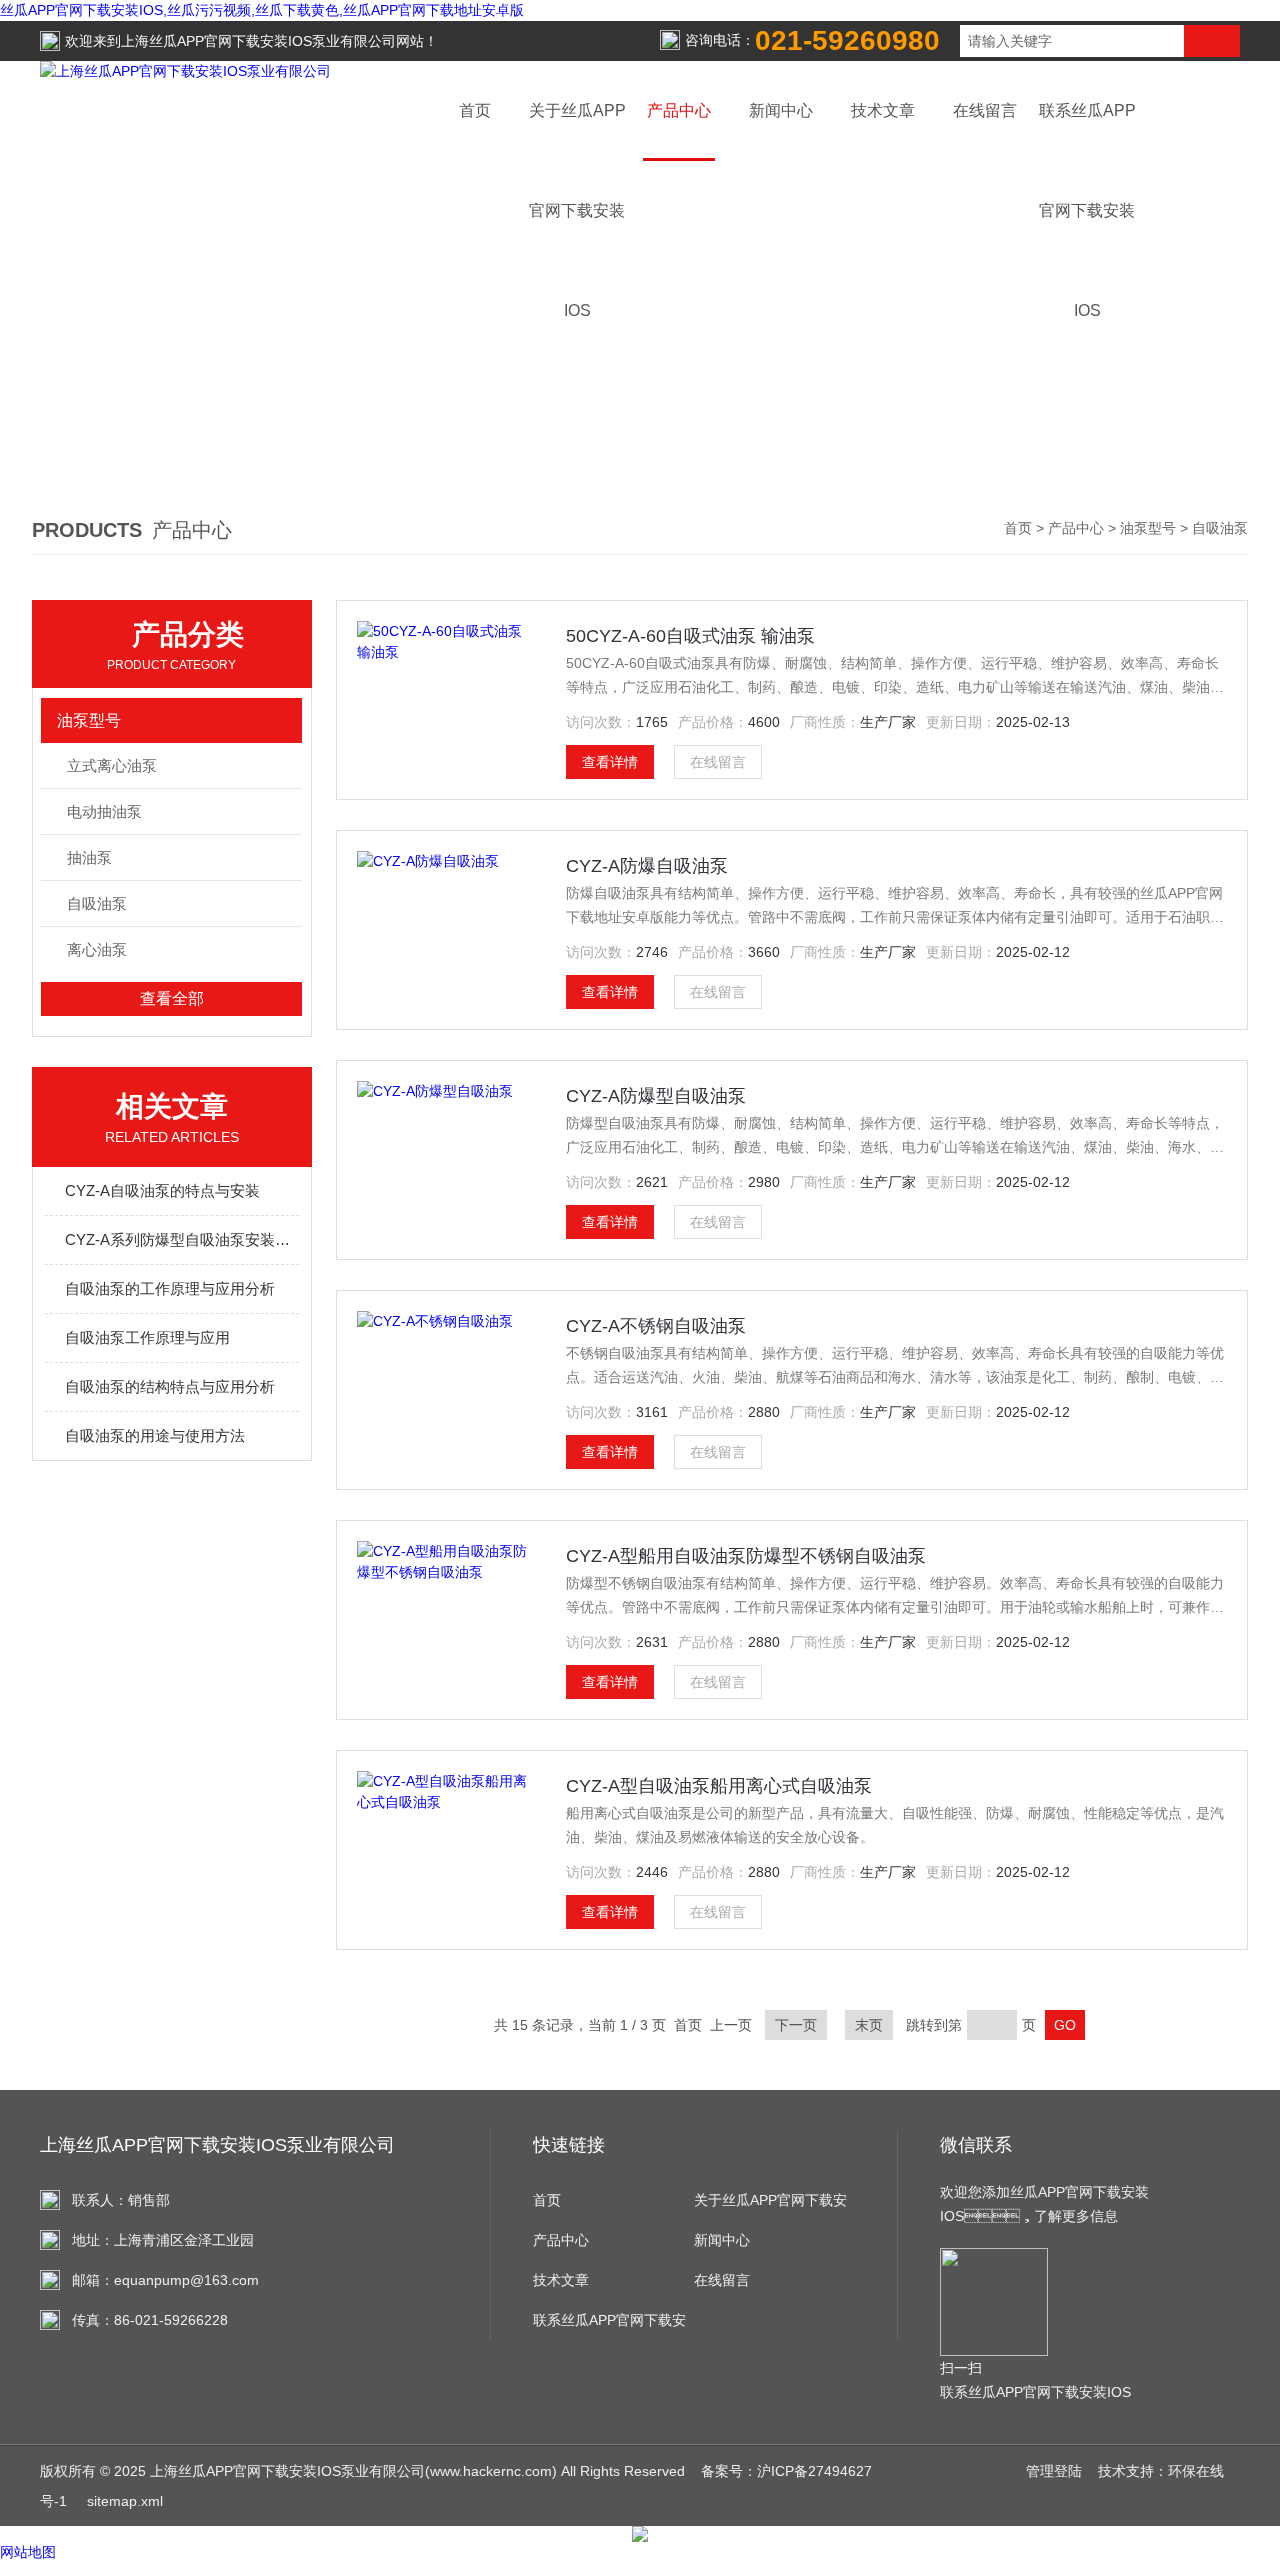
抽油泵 (89, 857)
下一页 (796, 2025)
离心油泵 (97, 949)
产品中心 (679, 110)
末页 (869, 2025)
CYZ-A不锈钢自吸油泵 (656, 1326)
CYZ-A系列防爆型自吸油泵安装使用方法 (182, 1239)
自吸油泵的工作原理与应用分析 (170, 1288)
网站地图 (28, 2552)
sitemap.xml (125, 2501)
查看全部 (172, 998)
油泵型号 (1148, 528)
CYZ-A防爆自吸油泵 (647, 866)
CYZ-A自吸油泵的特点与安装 (162, 1190)
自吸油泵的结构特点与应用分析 (170, 1386)
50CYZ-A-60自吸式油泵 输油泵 (690, 636)
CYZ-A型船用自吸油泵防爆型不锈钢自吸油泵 (746, 1556)
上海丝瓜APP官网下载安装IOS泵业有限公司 (258, 41)
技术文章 (883, 110)
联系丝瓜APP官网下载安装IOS (609, 2326)
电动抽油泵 (104, 811)
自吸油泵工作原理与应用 (147, 1337)
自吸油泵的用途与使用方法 (155, 1435)
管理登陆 (1054, 2471)
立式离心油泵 (112, 765)
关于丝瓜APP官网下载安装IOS (770, 2206)
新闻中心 (781, 110)
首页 (475, 110)
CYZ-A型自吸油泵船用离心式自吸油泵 (719, 1786)
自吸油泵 (97, 903)
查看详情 (610, 762)
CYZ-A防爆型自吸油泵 (656, 1096)
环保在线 (1196, 2471)
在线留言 (985, 110)
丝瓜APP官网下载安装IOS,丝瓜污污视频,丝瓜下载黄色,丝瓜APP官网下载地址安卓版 (262, 10)
